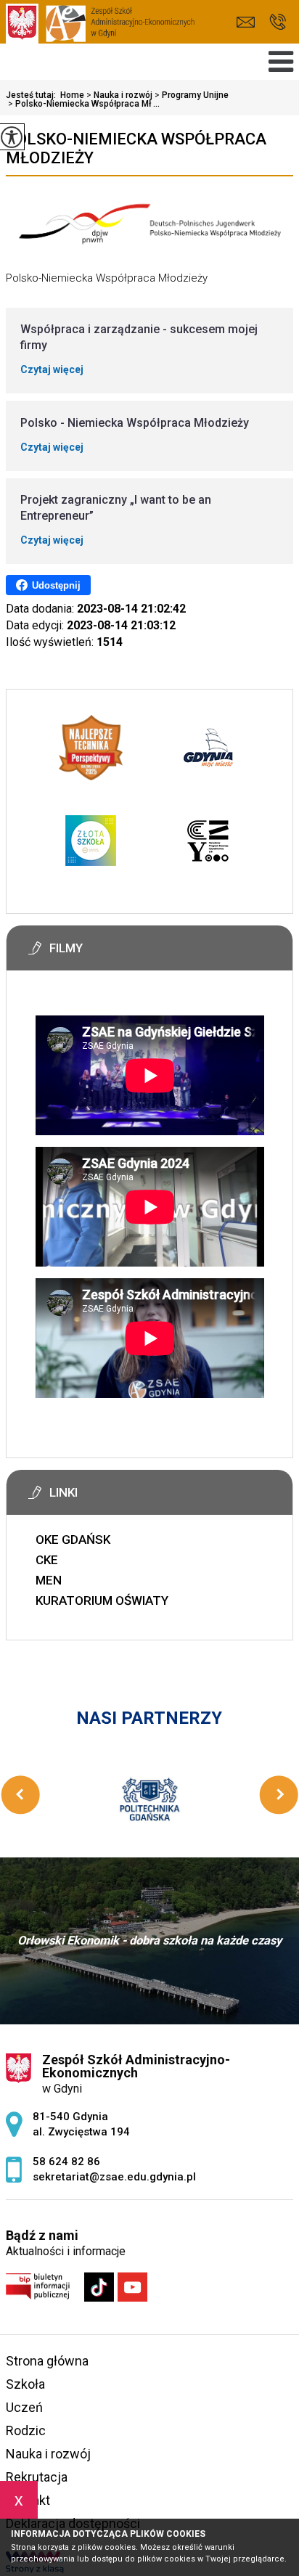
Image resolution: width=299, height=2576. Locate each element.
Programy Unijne (192, 95)
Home (72, 95)
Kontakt (28, 2500)
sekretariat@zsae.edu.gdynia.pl (249, 22)
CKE (47, 1560)
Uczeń (24, 2407)
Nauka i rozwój (119, 95)
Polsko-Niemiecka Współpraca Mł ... (84, 104)
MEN (49, 1580)
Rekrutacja (37, 2477)
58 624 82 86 (278, 22)
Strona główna (47, 2361)
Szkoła (25, 2384)
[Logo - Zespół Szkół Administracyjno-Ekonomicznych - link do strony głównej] (100, 28)
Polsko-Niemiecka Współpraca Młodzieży (136, 148)
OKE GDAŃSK (73, 1540)
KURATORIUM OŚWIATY (102, 1600)
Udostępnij (56, 585)
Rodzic (26, 2430)
